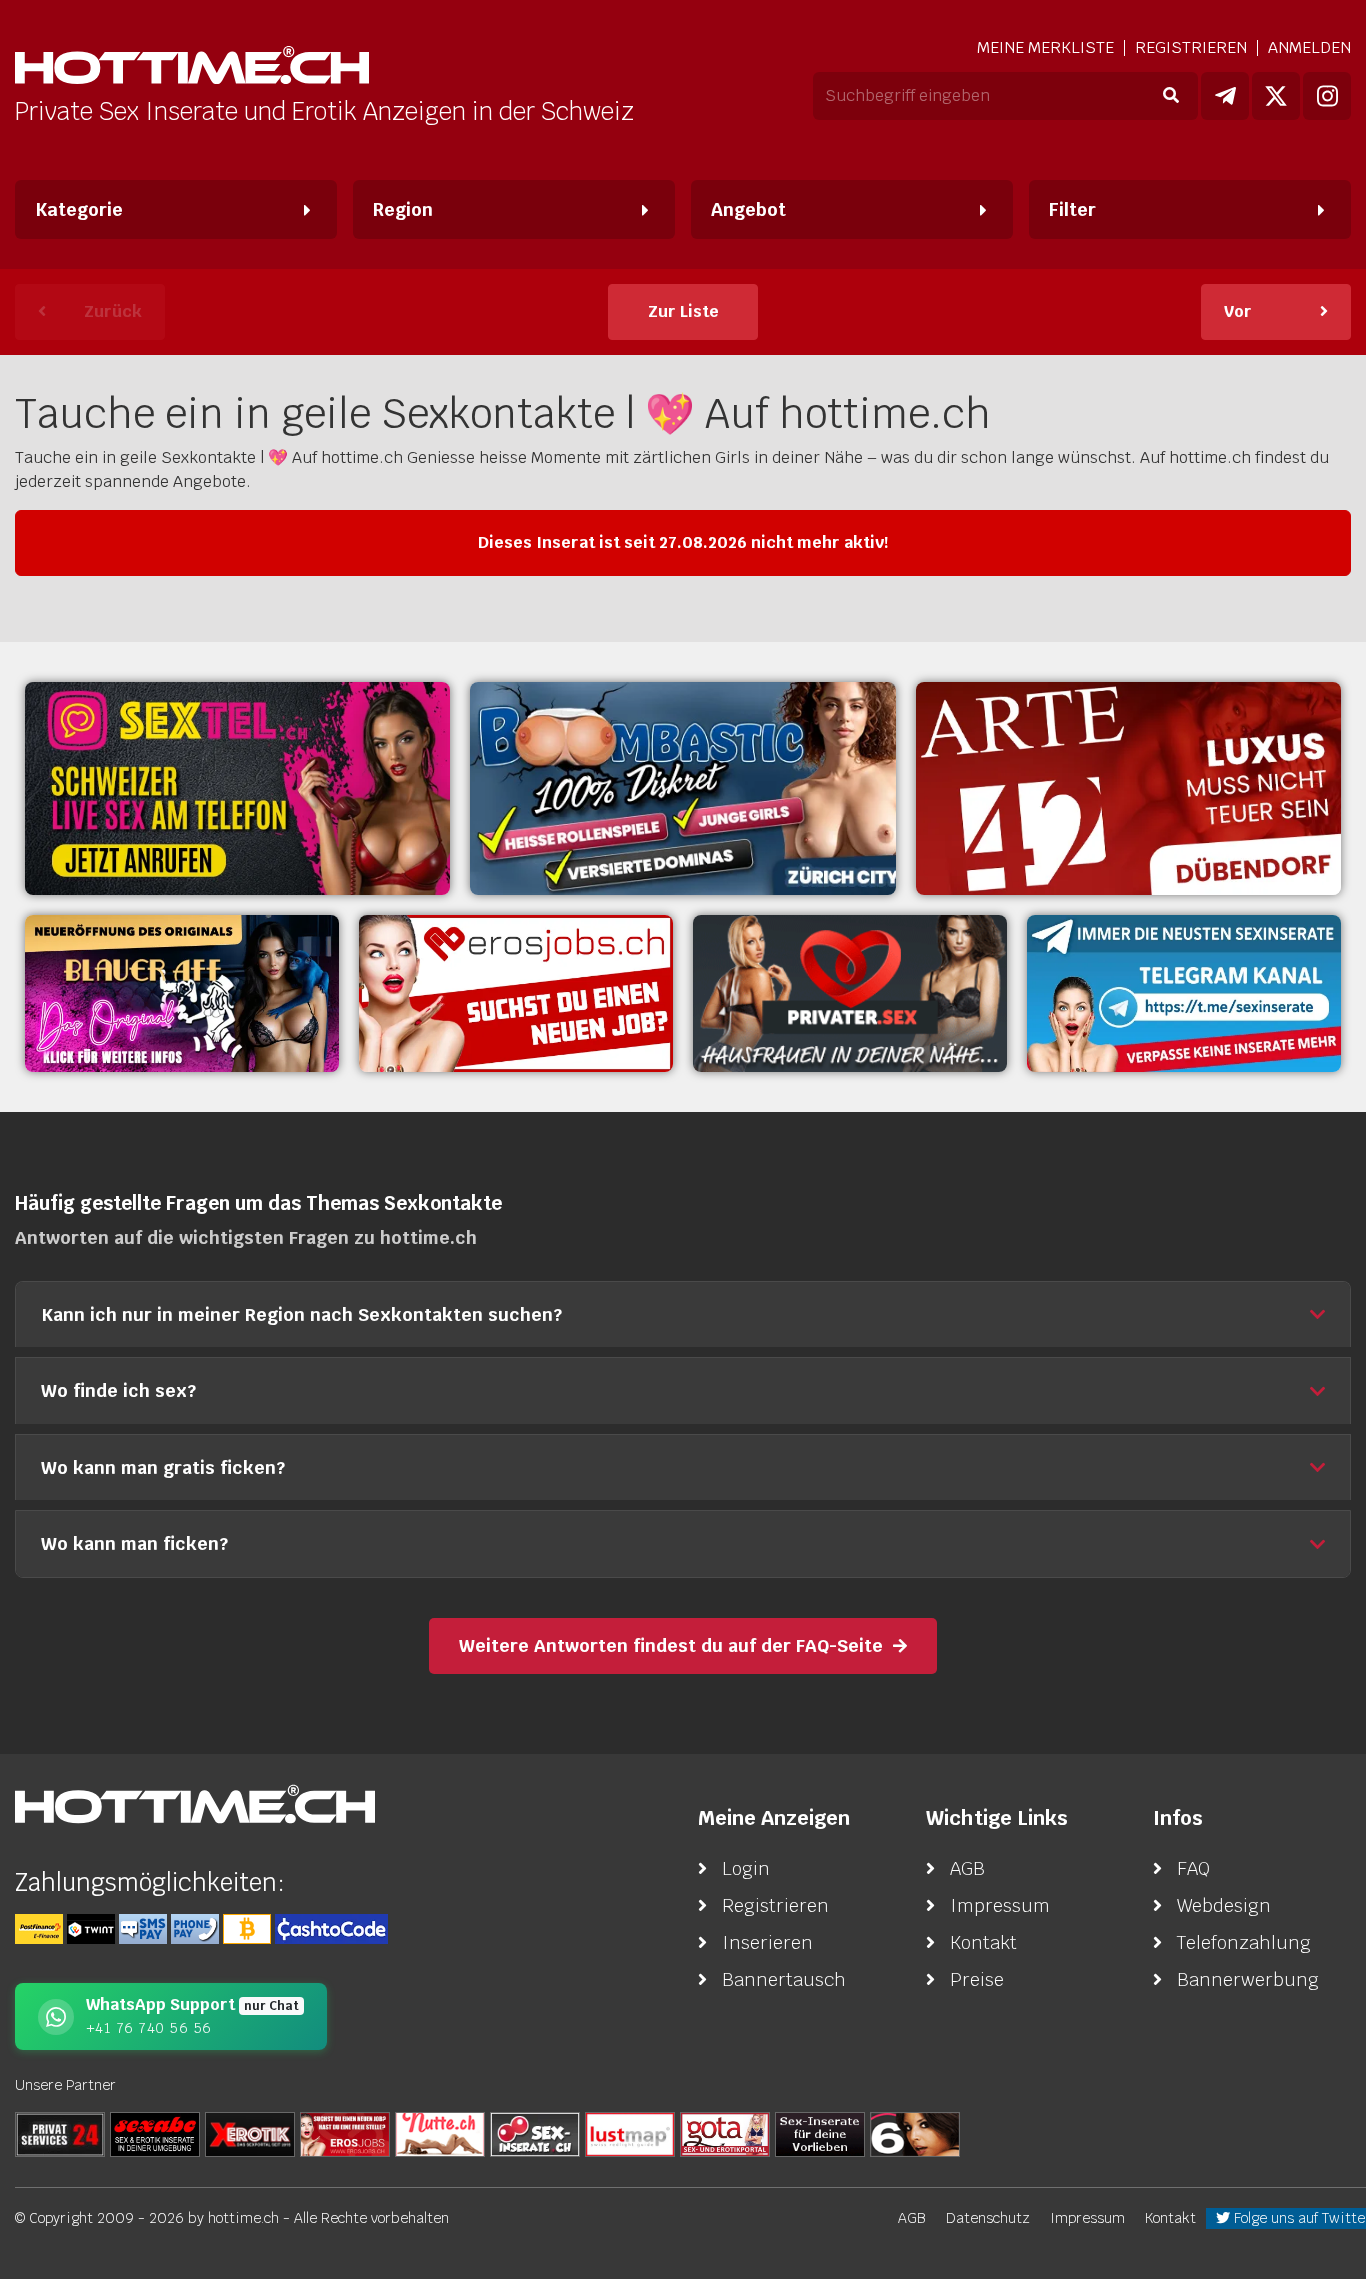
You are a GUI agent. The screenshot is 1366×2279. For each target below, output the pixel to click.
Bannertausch (784, 1979)
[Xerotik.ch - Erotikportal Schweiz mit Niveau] (250, 2134)
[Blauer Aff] (182, 993)
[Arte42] (1128, 788)
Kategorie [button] (79, 209)
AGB (967, 1868)
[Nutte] (440, 2134)
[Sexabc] (155, 2134)
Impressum (1000, 1905)
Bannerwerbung (1248, 1979)
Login (746, 1868)
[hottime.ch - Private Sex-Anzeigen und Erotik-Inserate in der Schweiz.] (192, 67)
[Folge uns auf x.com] (1276, 96)
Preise (977, 1979)
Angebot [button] (748, 209)
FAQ (1193, 1868)
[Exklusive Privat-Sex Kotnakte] (850, 993)
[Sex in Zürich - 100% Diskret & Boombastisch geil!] (682, 788)
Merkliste (1045, 48)
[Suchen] (1170, 96)
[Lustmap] (630, 2134)
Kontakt (983, 1942)
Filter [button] (1072, 209)
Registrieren (1191, 47)
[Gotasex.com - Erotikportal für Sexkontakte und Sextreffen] (725, 2134)
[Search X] (820, 2134)
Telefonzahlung (1244, 1942)
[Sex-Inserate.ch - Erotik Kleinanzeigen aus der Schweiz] (535, 2134)
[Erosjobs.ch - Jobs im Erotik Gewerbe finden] (516, 993)
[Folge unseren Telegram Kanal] (1225, 96)
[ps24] (60, 2134)
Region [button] (403, 209)
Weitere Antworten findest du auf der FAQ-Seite (671, 1645)
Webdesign (1224, 1905)
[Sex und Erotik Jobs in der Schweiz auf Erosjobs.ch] (345, 2134)
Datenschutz (988, 2218)
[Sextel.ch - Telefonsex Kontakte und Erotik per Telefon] (237, 788)
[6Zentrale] (915, 2134)
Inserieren (767, 1942)
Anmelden (1309, 47)
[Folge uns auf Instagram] (1327, 96)
